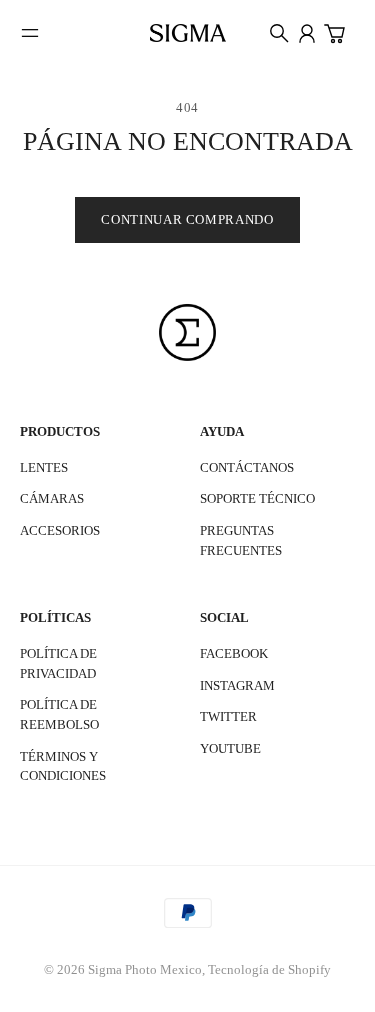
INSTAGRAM (237, 685)
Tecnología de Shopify (269, 969)
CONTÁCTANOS (247, 467)
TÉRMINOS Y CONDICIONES (63, 766)
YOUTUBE (230, 748)
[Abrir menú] (30, 33)
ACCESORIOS (60, 530)
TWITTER (228, 716)
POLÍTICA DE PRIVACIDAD (58, 663)
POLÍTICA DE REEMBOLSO (59, 714)
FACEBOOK (234, 653)
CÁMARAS (52, 498)
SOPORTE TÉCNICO (257, 498)
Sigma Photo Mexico (145, 969)
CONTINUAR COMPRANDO (187, 219)
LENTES (44, 467)
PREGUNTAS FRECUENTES (241, 540)
